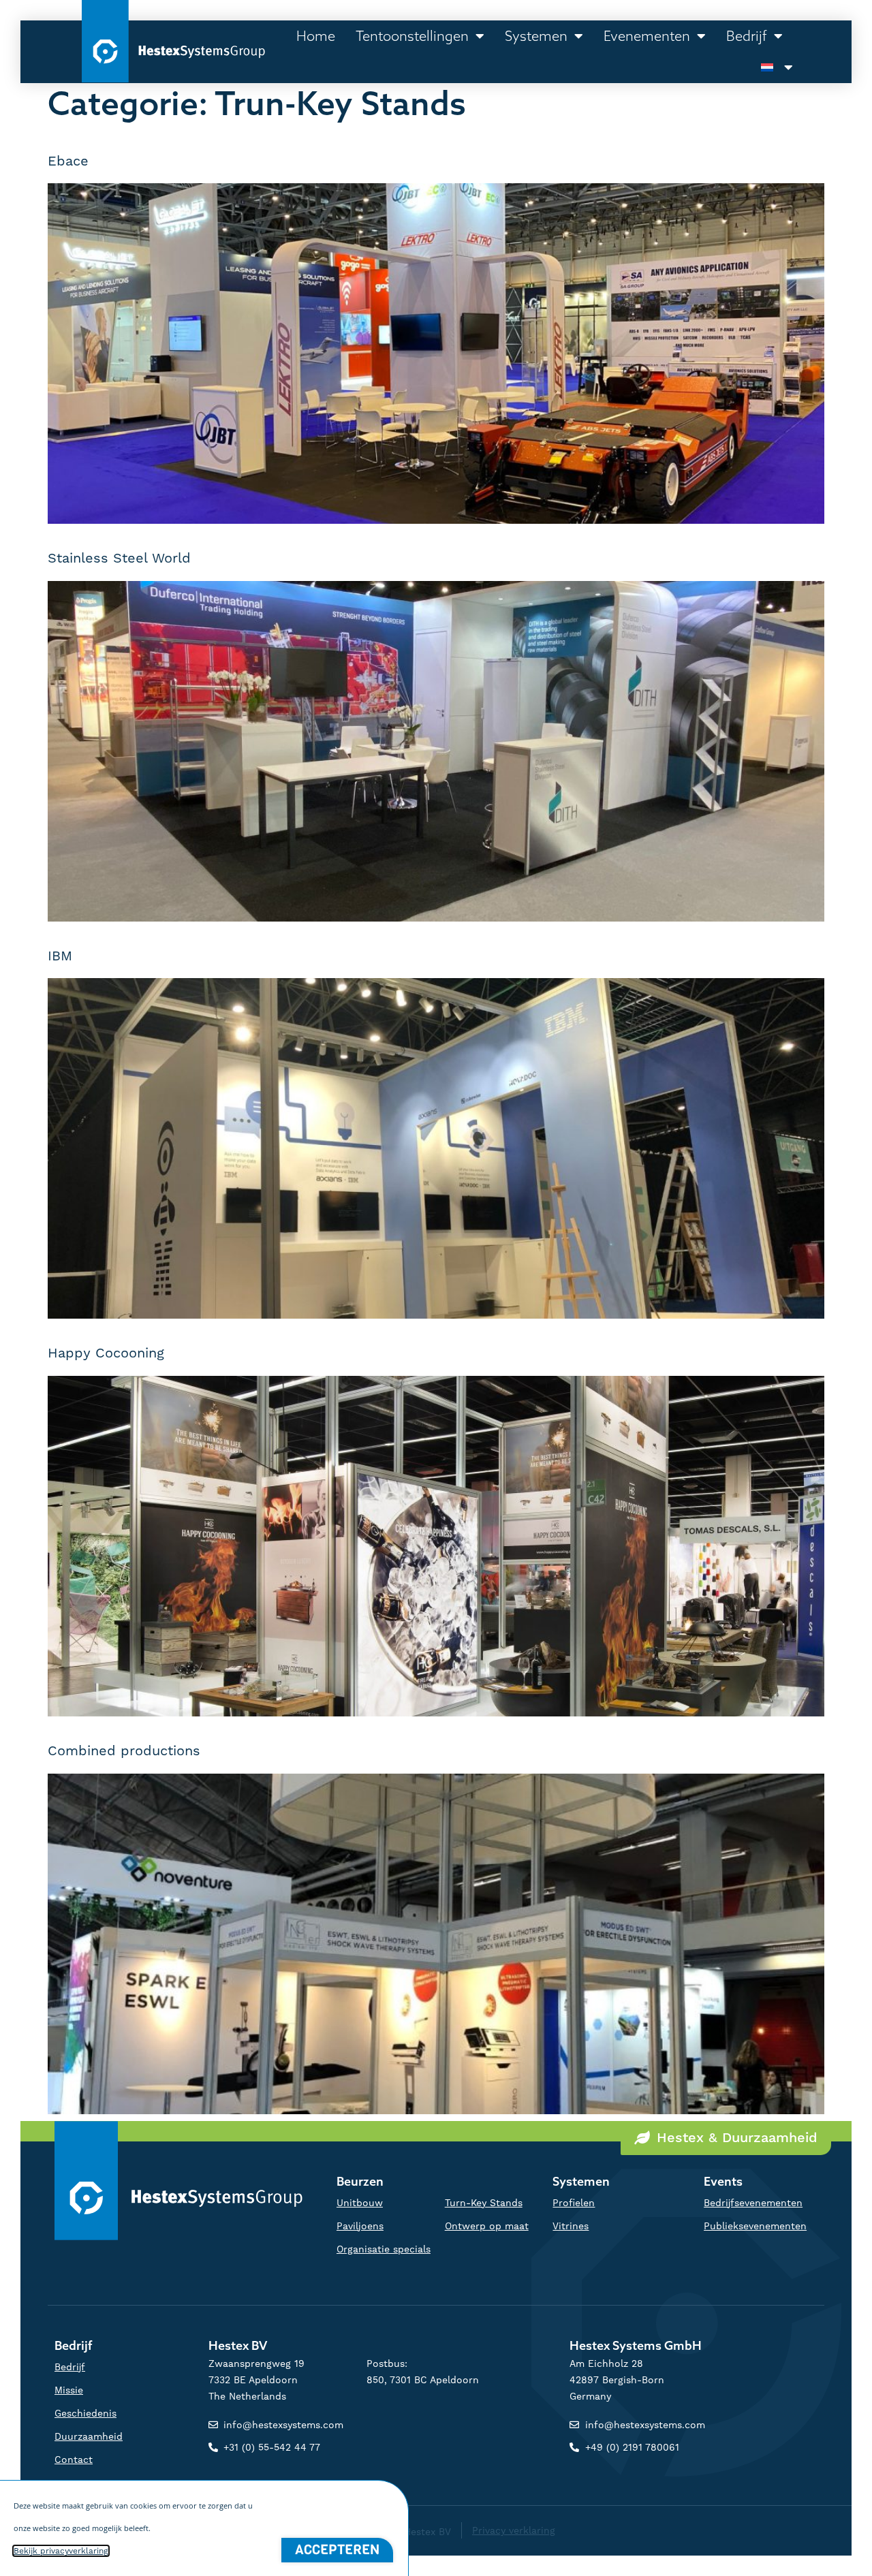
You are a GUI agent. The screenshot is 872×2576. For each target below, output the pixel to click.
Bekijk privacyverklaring (61, 2551)
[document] (436, 1288)
